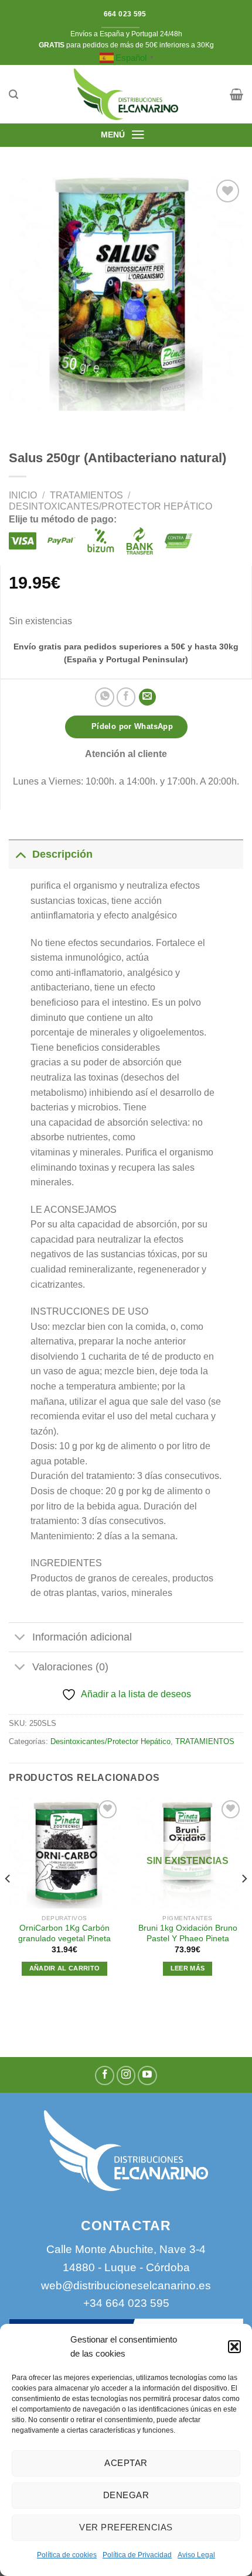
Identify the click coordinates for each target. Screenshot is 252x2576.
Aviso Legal (196, 2555)
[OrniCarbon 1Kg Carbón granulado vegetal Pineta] (64, 1853)
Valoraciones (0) (70, 1667)
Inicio (23, 495)
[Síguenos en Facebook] (105, 2075)
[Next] (244, 1902)
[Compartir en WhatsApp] (105, 697)
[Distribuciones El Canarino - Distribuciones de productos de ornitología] (126, 94)
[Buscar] (13, 94)
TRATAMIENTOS (86, 495)
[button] (234, 2347)
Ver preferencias (126, 2527)
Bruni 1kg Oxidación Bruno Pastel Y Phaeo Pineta (188, 1933)
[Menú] (138, 135)
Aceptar (126, 2463)
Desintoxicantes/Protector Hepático (110, 506)
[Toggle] (20, 854)
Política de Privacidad (137, 2555)
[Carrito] (236, 94)
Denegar (126, 2495)
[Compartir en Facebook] (126, 697)
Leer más (188, 1968)
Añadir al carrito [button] (65, 1968)
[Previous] (8, 1902)
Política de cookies (67, 2555)
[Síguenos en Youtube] (147, 2075)
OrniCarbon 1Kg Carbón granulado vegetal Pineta (64, 1933)
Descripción (62, 854)
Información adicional (82, 1637)
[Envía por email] (147, 697)
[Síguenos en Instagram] (126, 2075)
